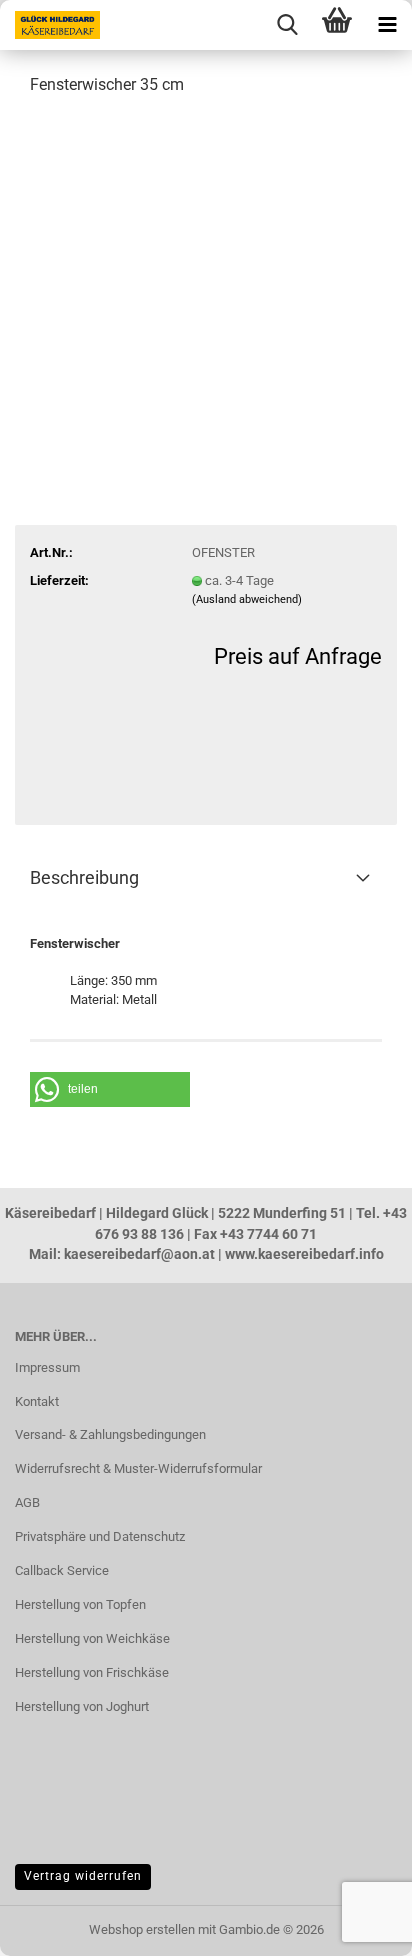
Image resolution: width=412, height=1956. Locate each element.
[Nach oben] (55, 1926)
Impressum (47, 1367)
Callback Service (62, 1570)
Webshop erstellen (142, 1929)
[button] (110, 1089)
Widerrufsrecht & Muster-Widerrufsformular (138, 1468)
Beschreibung (84, 877)
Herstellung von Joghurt (82, 1706)
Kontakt (37, 1401)
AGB (27, 1502)
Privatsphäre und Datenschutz (100, 1536)
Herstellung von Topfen (80, 1604)
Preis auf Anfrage (298, 656)
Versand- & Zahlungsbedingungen (110, 1434)
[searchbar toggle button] (287, 25)
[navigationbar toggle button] (387, 25)
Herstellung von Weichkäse (92, 1638)
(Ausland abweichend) (247, 599)
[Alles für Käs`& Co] (50, 25)
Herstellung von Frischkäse (92, 1672)
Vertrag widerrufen (83, 1876)
